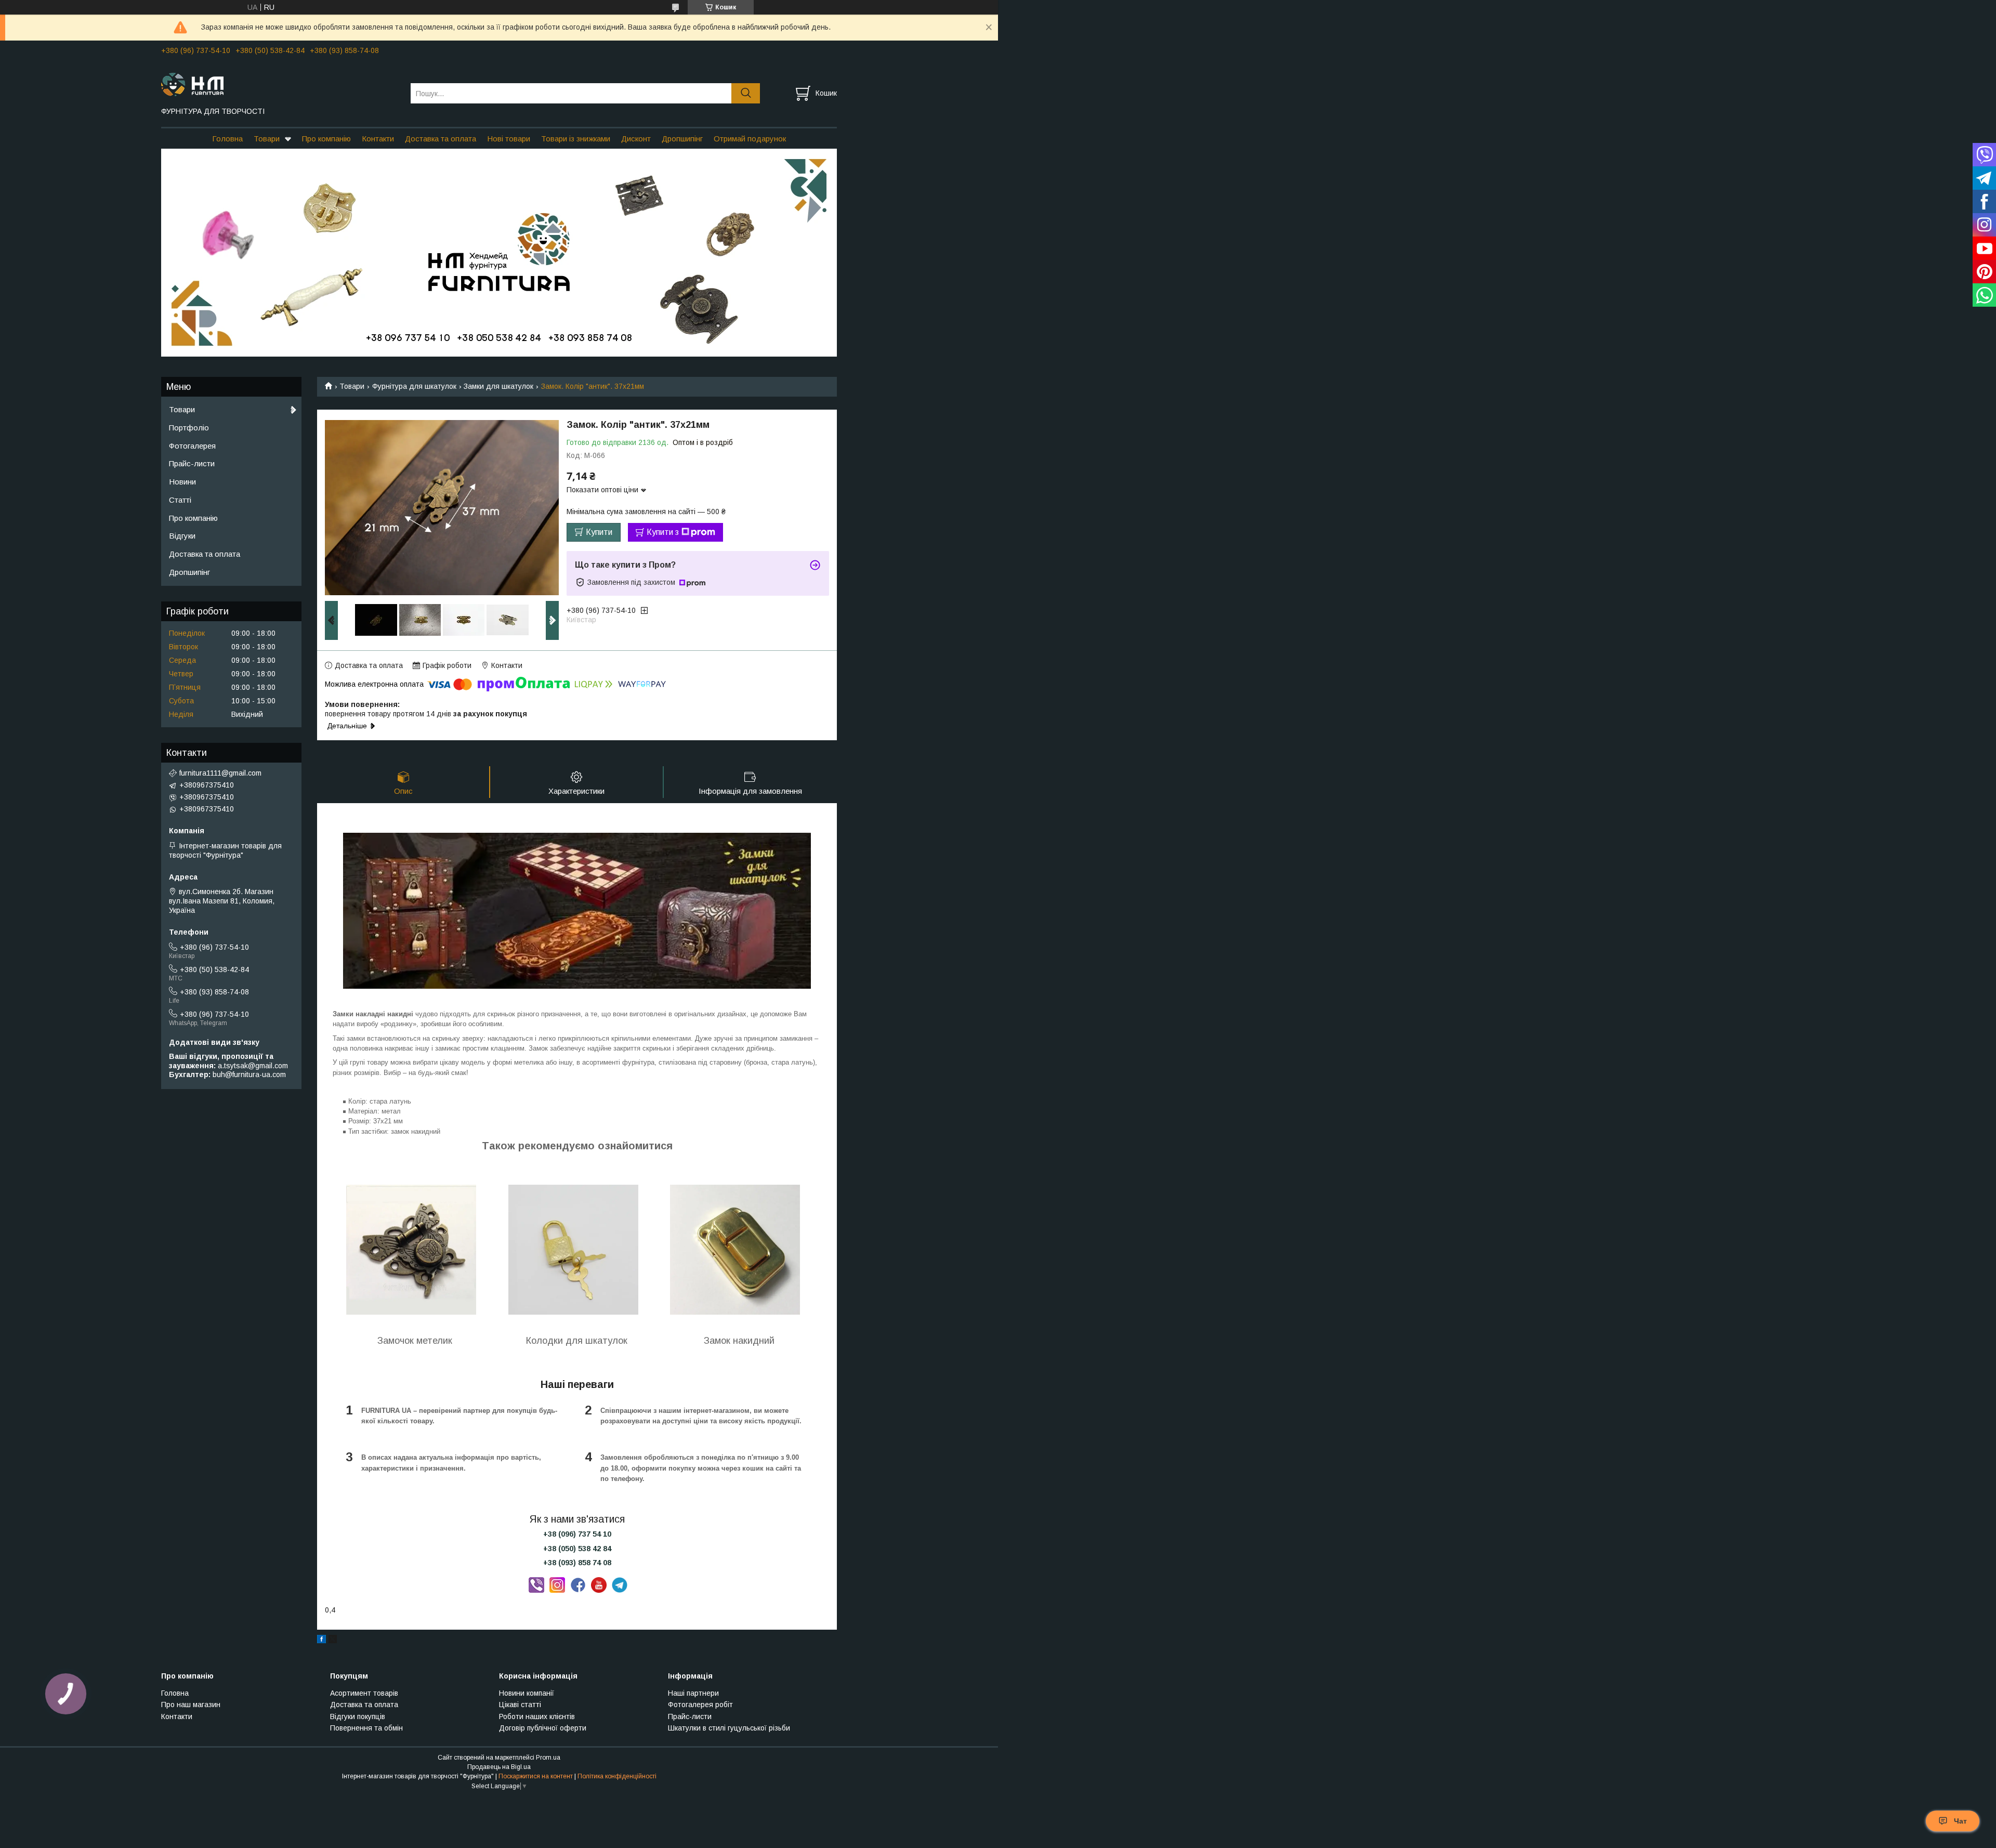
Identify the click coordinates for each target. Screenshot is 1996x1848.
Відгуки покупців (358, 1716)
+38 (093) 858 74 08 (577, 1563)
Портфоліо (189, 428)
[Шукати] (746, 93)
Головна (227, 139)
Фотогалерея (192, 446)
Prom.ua (548, 1758)
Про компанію (326, 139)
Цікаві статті (520, 1705)
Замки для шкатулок (498, 386)
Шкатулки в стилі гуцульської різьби (729, 1728)
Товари (267, 139)
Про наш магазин (191, 1705)
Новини (182, 482)
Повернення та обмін (366, 1728)
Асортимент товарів (364, 1693)
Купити (599, 532)
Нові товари (509, 139)
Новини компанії (527, 1693)
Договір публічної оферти (543, 1728)
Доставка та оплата (441, 139)
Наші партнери (693, 1693)
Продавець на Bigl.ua (499, 1767)
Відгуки (182, 536)
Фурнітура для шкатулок (414, 386)
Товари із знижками (576, 139)
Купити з (663, 532)
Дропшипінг (682, 139)
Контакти (378, 139)
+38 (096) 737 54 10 (577, 1534)
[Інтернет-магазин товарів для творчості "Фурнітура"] (279, 84)
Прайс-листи (192, 463)
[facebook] (321, 1641)
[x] (333, 1641)
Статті (180, 500)
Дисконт (636, 139)
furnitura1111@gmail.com (220, 773)
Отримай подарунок (750, 139)
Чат (1960, 1821)
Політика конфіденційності (617, 1776)
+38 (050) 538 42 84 (577, 1549)
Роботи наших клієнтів (537, 1716)
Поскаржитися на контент (536, 1776)
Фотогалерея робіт (700, 1705)
